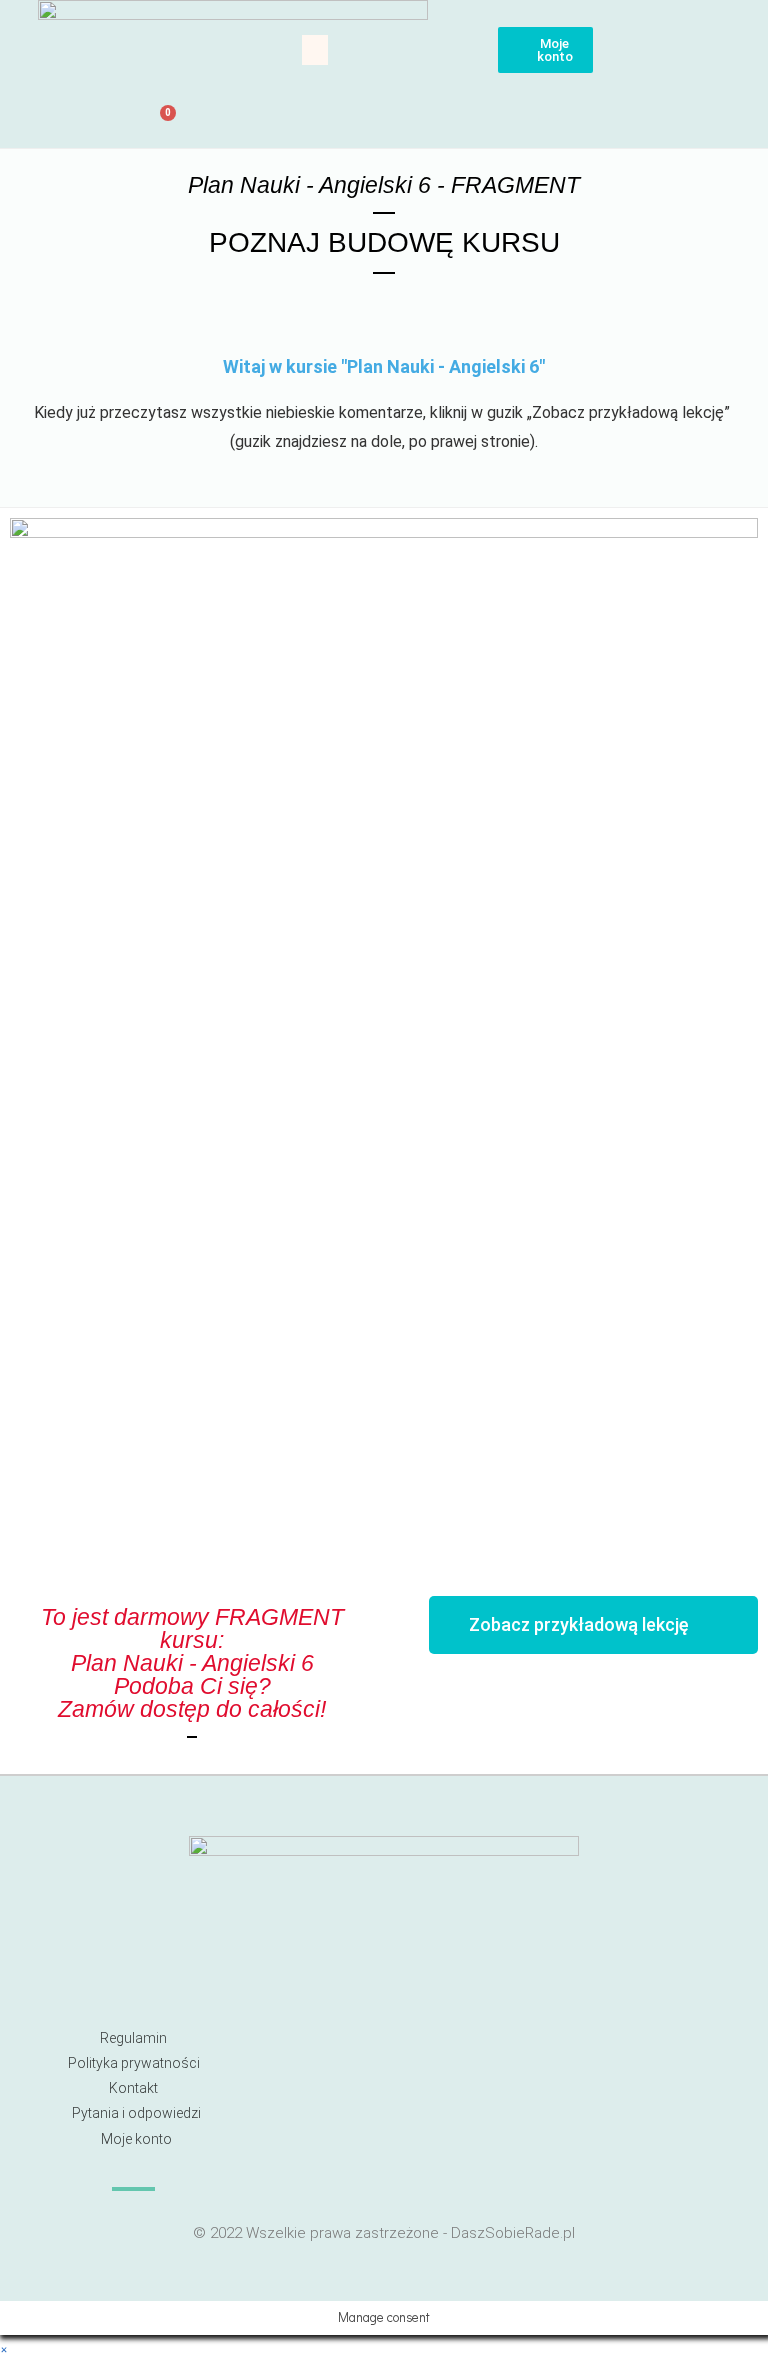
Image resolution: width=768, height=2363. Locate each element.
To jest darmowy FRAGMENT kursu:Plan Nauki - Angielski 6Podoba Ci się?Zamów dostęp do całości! (192, 1663)
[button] (315, 50)
